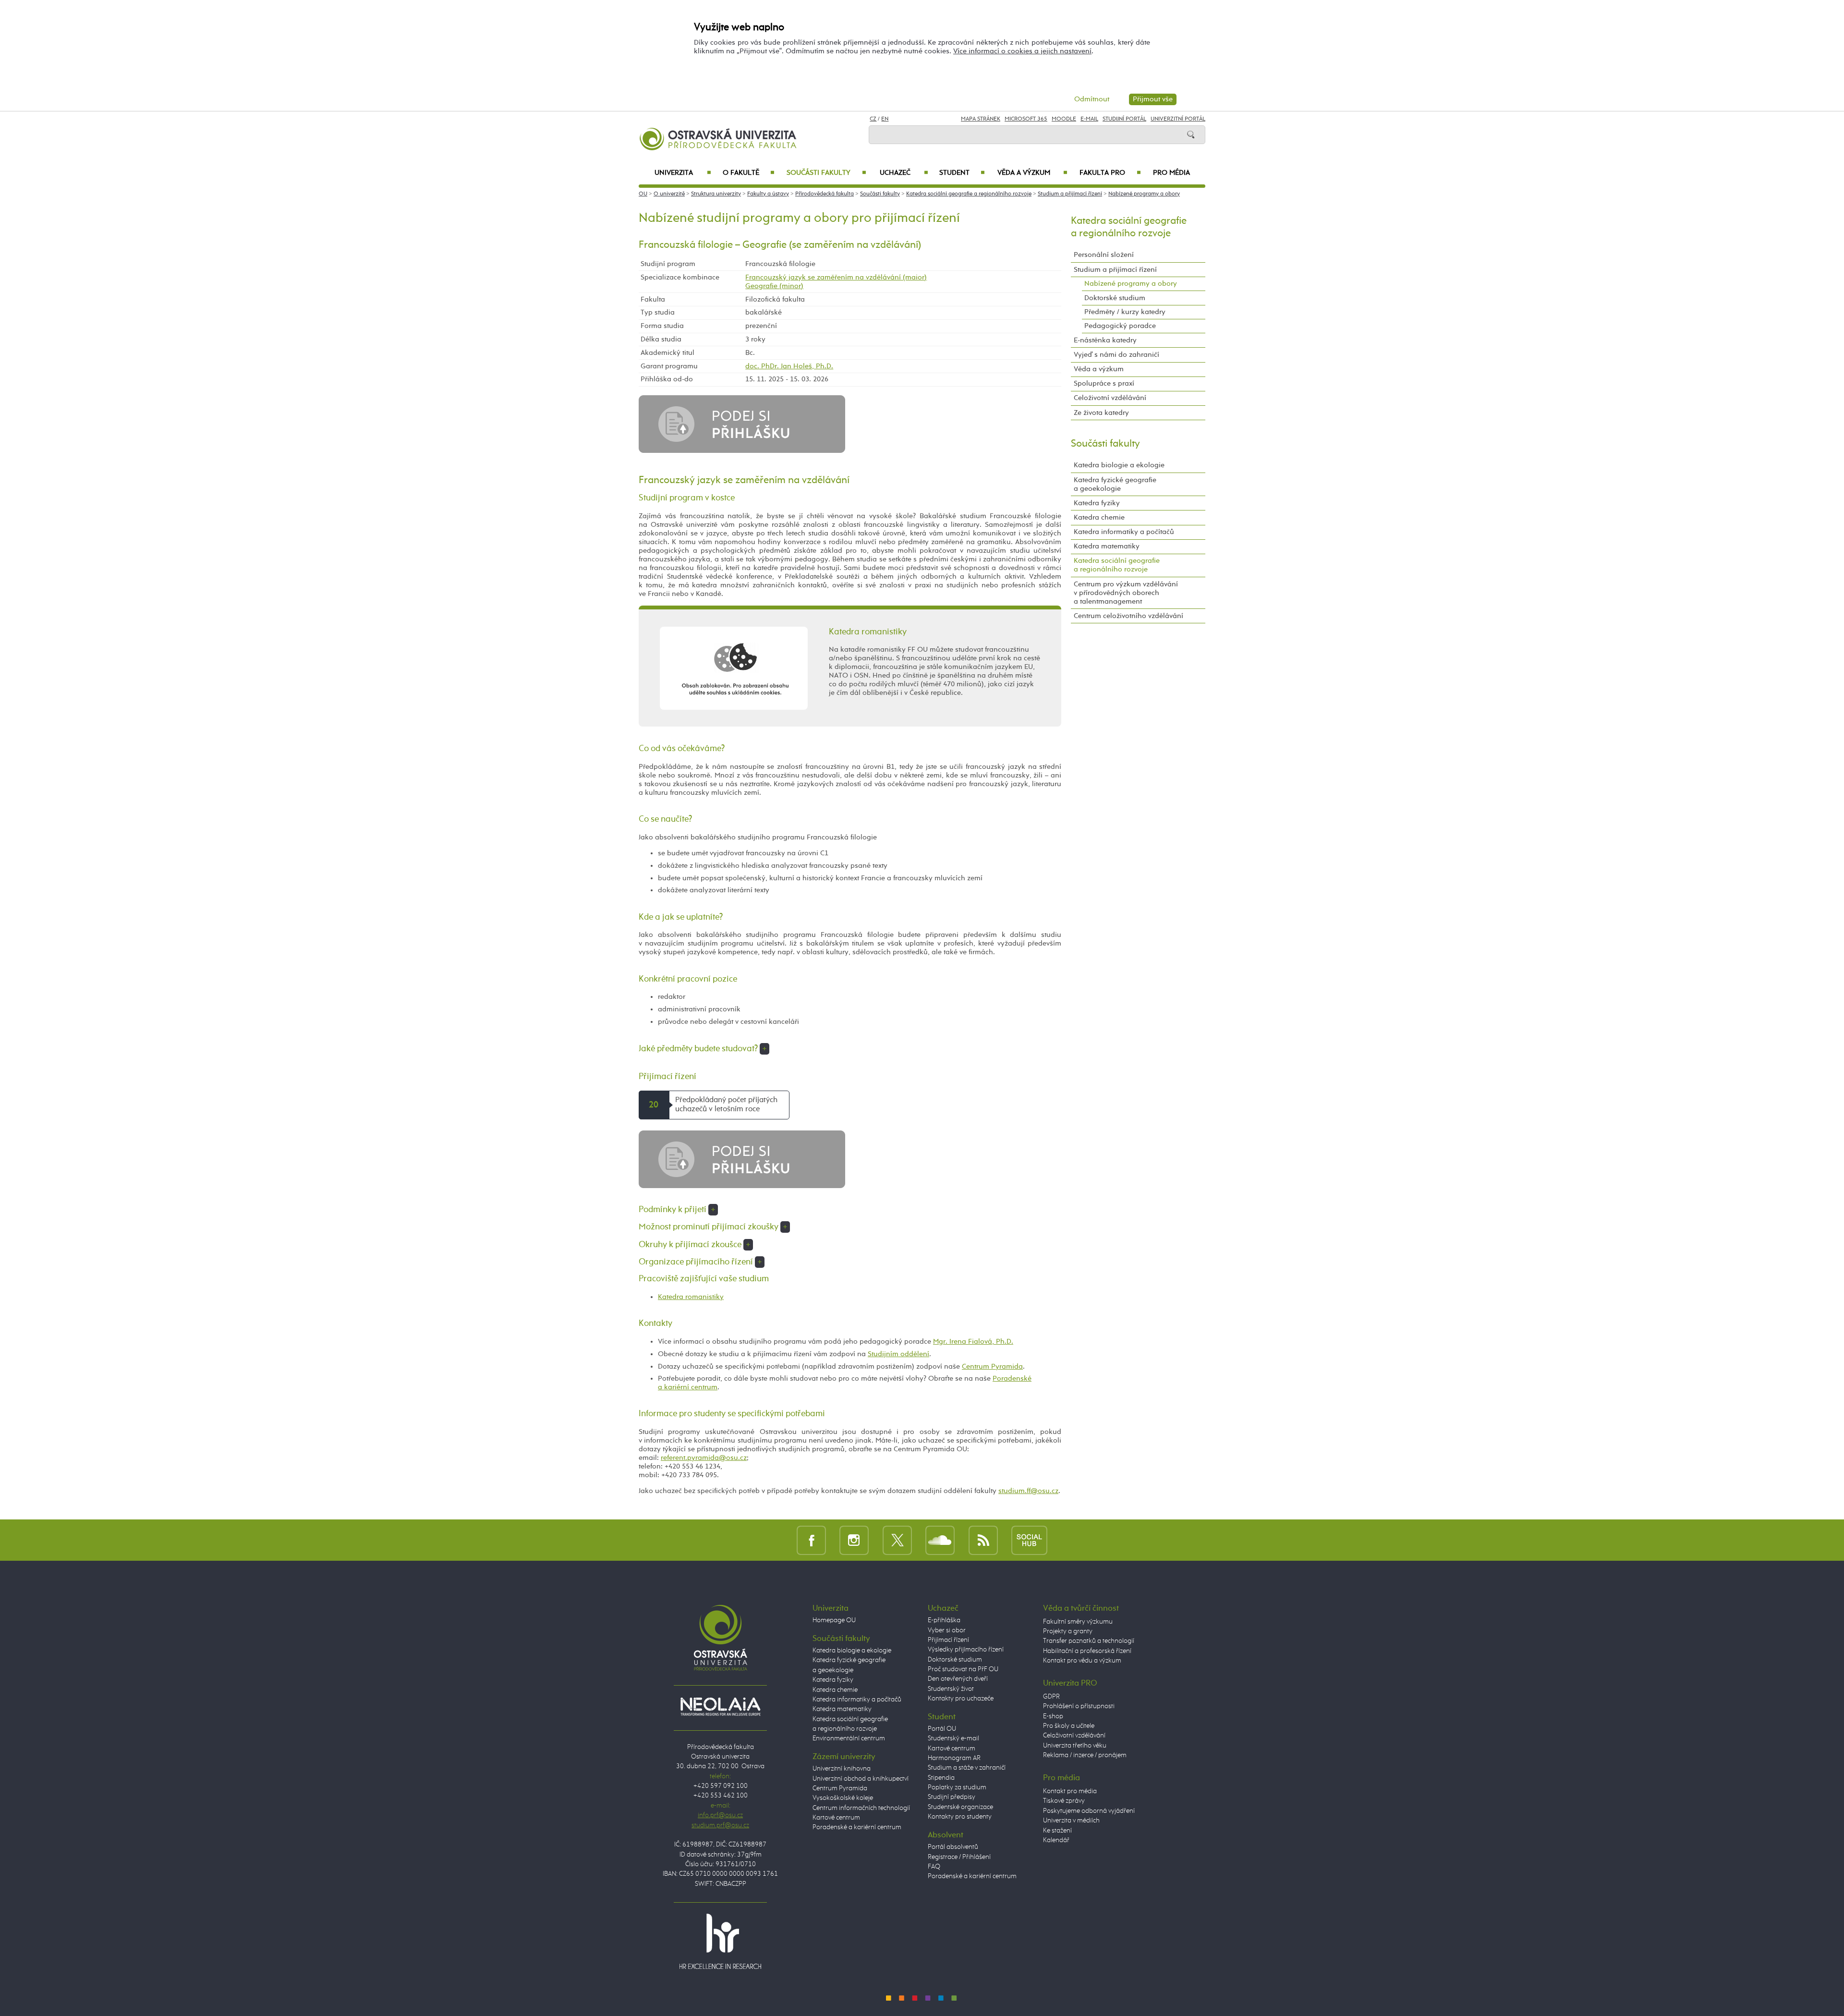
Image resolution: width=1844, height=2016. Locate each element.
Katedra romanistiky (691, 1297)
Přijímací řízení (948, 1640)
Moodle (1064, 119)
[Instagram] (854, 1540)
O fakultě (749, 173)
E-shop (1053, 1716)
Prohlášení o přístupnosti (1079, 1706)
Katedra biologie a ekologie (1119, 465)
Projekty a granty (1068, 1631)
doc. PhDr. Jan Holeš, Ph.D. (789, 366)
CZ (873, 119)
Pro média (1171, 173)
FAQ (934, 1867)
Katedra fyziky (1097, 503)
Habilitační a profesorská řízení (1087, 1651)
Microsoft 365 (1026, 119)
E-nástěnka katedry (1105, 340)
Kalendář (1056, 1840)
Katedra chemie (1099, 517)
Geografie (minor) (774, 286)
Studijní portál (1124, 119)
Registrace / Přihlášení (959, 1857)
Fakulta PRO (1110, 173)
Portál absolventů (953, 1847)
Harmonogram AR (954, 1758)
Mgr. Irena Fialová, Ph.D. (973, 1342)
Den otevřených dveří (958, 1679)
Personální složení (1104, 255)
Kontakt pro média (1070, 1791)
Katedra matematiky (1107, 546)
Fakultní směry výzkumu (1078, 1622)
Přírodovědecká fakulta (825, 194)
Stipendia (941, 1778)
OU (643, 194)
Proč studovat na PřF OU (963, 1669)
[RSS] (983, 1540)
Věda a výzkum (1032, 173)
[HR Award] (720, 1941)
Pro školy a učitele (1069, 1726)
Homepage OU (834, 1620)
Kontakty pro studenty (960, 1817)
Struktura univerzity (716, 194)
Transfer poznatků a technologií (1089, 1641)
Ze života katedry (1101, 413)
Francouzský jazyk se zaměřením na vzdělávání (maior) (836, 277)
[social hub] (1029, 1540)
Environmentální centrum (849, 1738)
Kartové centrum (836, 1818)
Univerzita (683, 173)
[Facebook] (811, 1540)
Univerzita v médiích (1071, 1821)
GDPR (1051, 1697)
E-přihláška (944, 1620)
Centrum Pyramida (992, 1366)
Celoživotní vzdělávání (1110, 398)
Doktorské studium (1115, 298)
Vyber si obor (947, 1630)
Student (962, 173)
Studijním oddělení (898, 1354)
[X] (897, 1540)
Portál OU (942, 1729)
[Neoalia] (720, 1706)
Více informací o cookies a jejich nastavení (1022, 51)
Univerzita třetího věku (1075, 1746)
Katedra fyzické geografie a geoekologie (1115, 484)
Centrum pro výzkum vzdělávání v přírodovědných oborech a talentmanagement (1126, 593)
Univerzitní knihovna (842, 1769)
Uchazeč (904, 173)
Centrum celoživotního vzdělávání (1128, 616)
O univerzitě (669, 194)
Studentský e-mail (953, 1738)
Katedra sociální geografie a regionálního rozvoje (969, 194)
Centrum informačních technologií (861, 1808)
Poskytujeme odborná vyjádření (1089, 1811)
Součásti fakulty (826, 173)
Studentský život (951, 1689)
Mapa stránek (981, 119)
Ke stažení (1057, 1831)
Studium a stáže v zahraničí (967, 1768)
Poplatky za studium (957, 1787)
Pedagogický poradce (1120, 326)
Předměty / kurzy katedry (1125, 312)
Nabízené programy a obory (1144, 194)
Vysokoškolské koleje (843, 1798)
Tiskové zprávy (1064, 1801)
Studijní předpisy (952, 1797)
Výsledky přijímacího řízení (966, 1650)
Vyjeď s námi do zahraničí (1116, 355)
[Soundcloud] (940, 1540)
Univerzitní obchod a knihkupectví (861, 1779)
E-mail (1089, 119)
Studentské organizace (960, 1807)
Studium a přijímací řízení (1070, 194)
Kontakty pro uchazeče (961, 1699)
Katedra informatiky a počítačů (1124, 532)
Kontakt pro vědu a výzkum (1082, 1661)
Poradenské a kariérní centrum (857, 1827)
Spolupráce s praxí (1104, 383)
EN (885, 119)
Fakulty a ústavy (768, 194)
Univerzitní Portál (1178, 119)
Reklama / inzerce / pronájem (1085, 1755)
